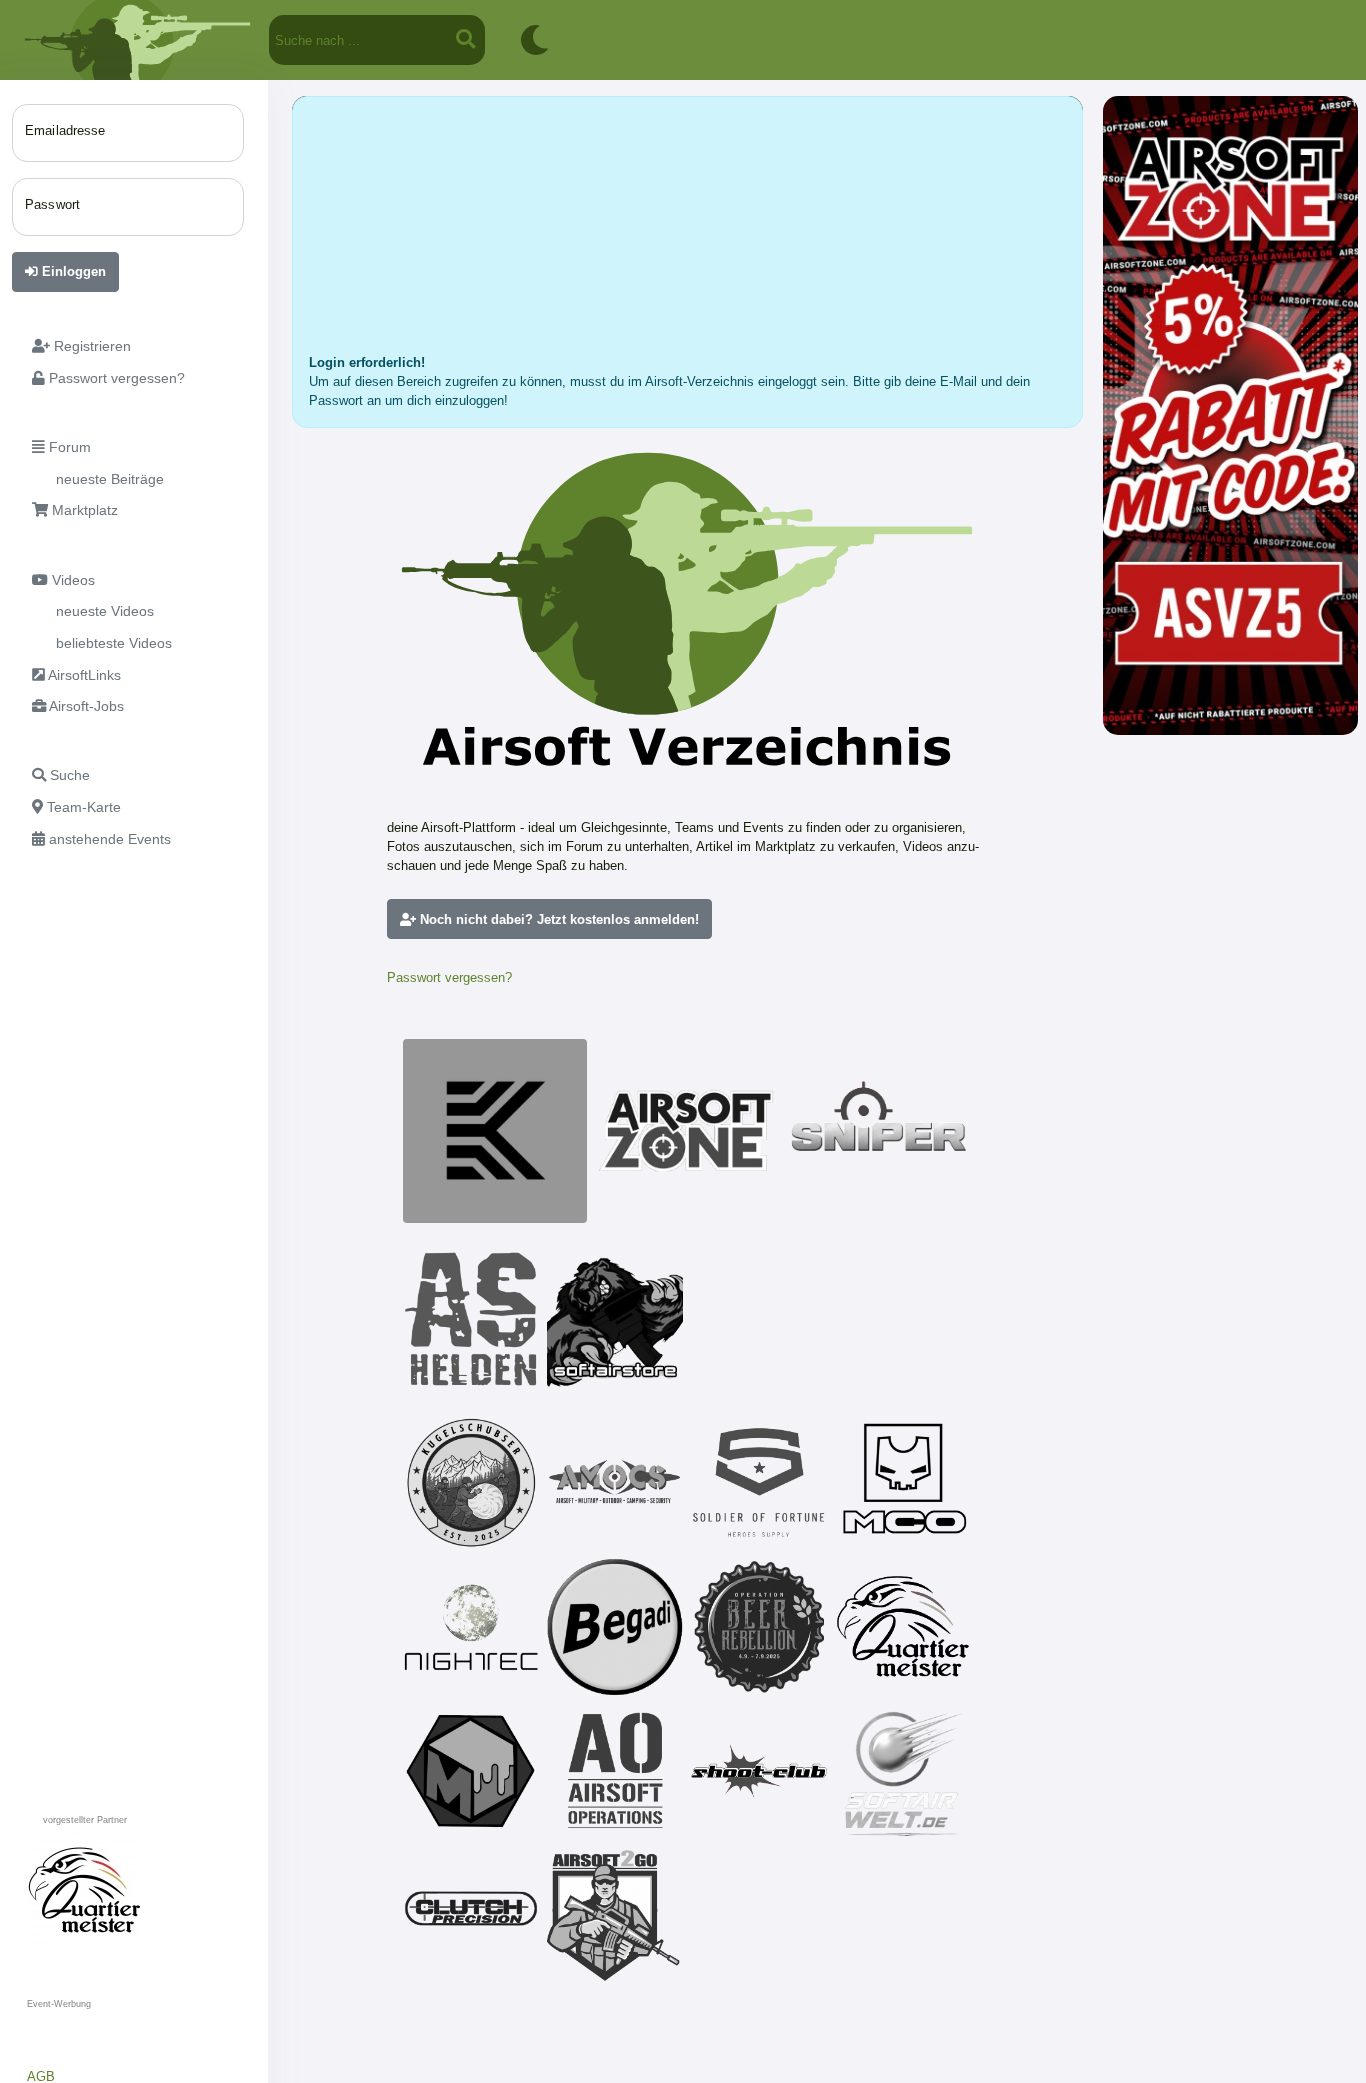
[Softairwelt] (903, 1771)
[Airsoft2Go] (615, 1915)
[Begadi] (615, 1627)
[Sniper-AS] (879, 1131)
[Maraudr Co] (903, 1483)
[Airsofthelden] (471, 1319)
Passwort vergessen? (449, 977)
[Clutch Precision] (471, 1915)
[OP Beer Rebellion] (759, 1627)
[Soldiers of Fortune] (759, 1483)
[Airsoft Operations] (615, 1771)
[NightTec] (471, 1627)
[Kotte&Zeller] (495, 1131)
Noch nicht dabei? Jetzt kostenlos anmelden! (557, 919)
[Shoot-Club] (759, 1771)
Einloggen (72, 271)
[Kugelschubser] (471, 1483)
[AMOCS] (615, 1483)
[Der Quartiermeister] (903, 1627)
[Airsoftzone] (687, 1131)
